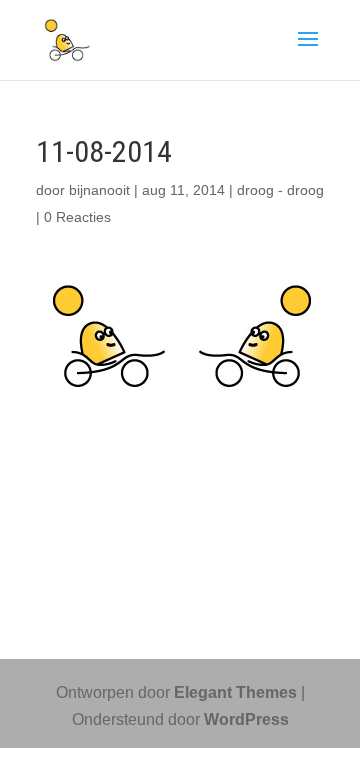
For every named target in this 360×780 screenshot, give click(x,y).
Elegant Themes (235, 692)
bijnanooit (99, 190)
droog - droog (280, 190)
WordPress (246, 719)
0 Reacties (77, 217)
